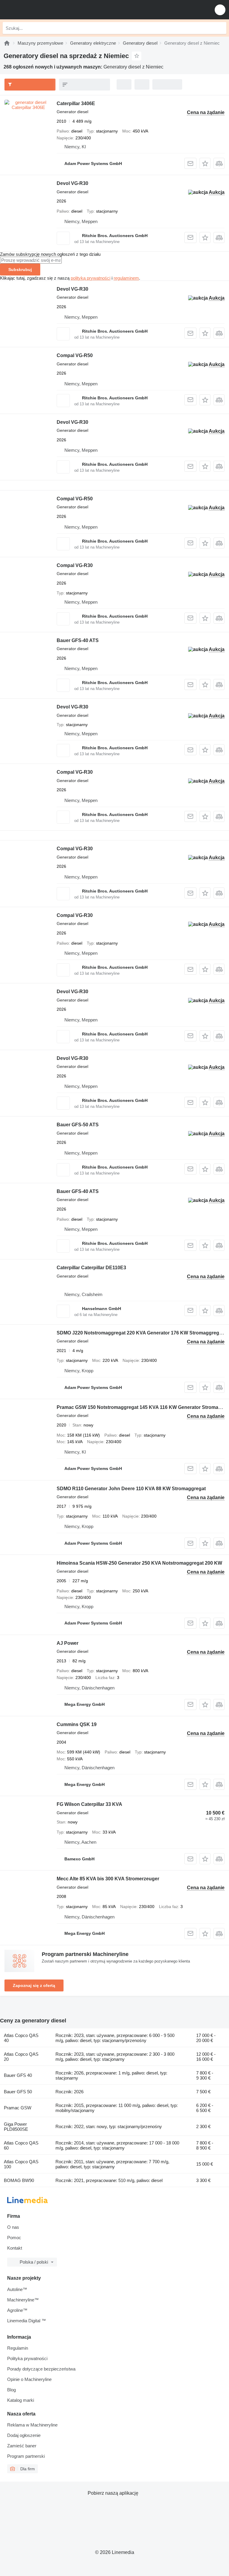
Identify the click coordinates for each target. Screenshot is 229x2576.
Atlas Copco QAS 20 (21, 2057)
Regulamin (18, 2348)
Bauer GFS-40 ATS (78, 640)
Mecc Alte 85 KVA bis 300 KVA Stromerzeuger (108, 1879)
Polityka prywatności (27, 2358)
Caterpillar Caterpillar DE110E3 (91, 1268)
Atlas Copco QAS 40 (21, 2038)
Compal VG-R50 (75, 355)
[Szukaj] (220, 28)
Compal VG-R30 (75, 565)
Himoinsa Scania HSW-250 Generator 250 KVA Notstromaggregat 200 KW (139, 1563)
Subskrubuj (20, 270)
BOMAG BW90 (19, 2180)
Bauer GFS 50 (18, 2092)
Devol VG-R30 (72, 183)
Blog (11, 2390)
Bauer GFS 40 (18, 2075)
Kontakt (15, 2248)
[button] (220, 10)
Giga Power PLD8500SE (16, 2127)
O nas (13, 2227)
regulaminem (126, 278)
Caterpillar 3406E (76, 103)
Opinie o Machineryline (29, 2379)
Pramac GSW (18, 2108)
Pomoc (14, 2238)
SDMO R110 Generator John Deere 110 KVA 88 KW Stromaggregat (131, 1489)
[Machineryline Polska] (41, 10)
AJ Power (68, 1643)
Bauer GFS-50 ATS (78, 1125)
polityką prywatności (90, 278)
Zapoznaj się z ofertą (34, 1985)
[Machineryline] (7, 43)
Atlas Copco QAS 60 (21, 2145)
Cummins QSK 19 (77, 1724)
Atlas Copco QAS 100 (21, 2164)
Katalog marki (21, 2400)
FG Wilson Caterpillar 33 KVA (89, 1804)
